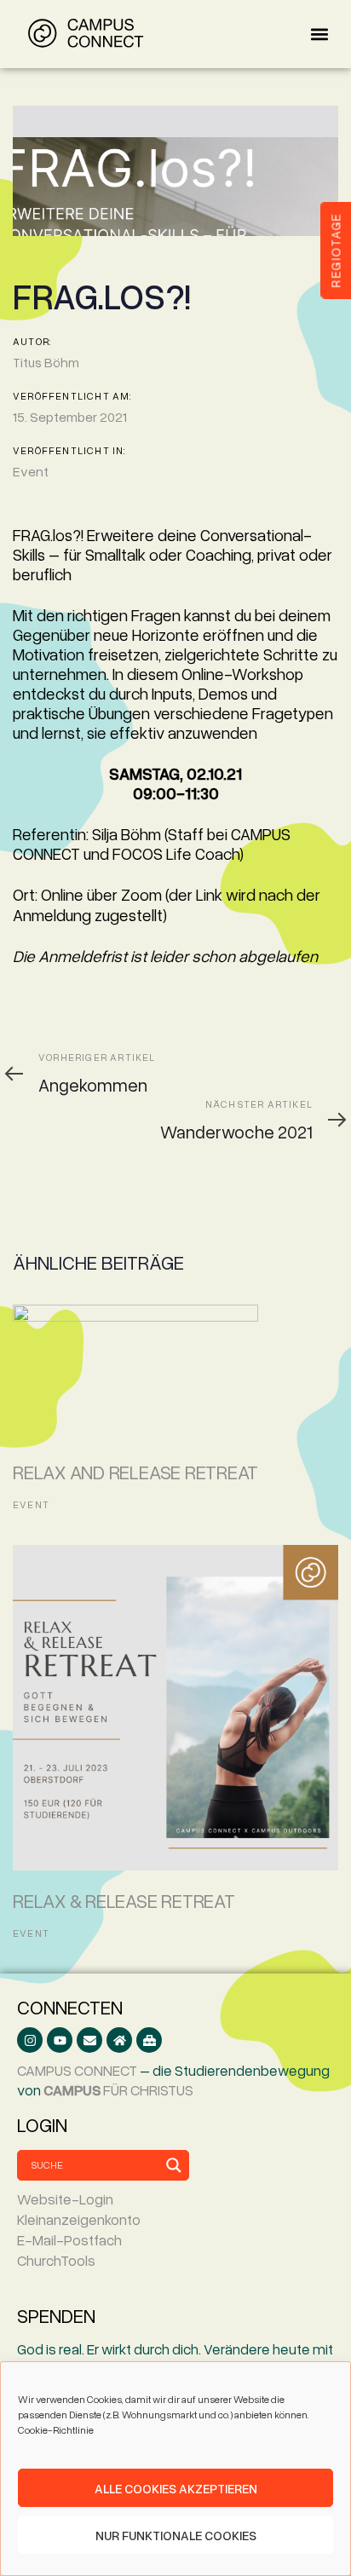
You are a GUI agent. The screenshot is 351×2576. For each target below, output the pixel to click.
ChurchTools (56, 2260)
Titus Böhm (46, 362)
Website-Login (65, 2199)
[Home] (119, 2040)
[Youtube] (60, 2040)
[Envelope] (89, 2040)
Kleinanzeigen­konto (79, 2219)
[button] (319, 35)
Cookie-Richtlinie (56, 2430)
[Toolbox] (149, 2040)
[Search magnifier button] (174, 2165)
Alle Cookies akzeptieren (176, 2488)
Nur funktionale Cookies (176, 2535)
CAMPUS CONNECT (77, 2070)
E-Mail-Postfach (69, 2240)
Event (31, 471)
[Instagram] (30, 2040)
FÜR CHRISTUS (118, 2090)
